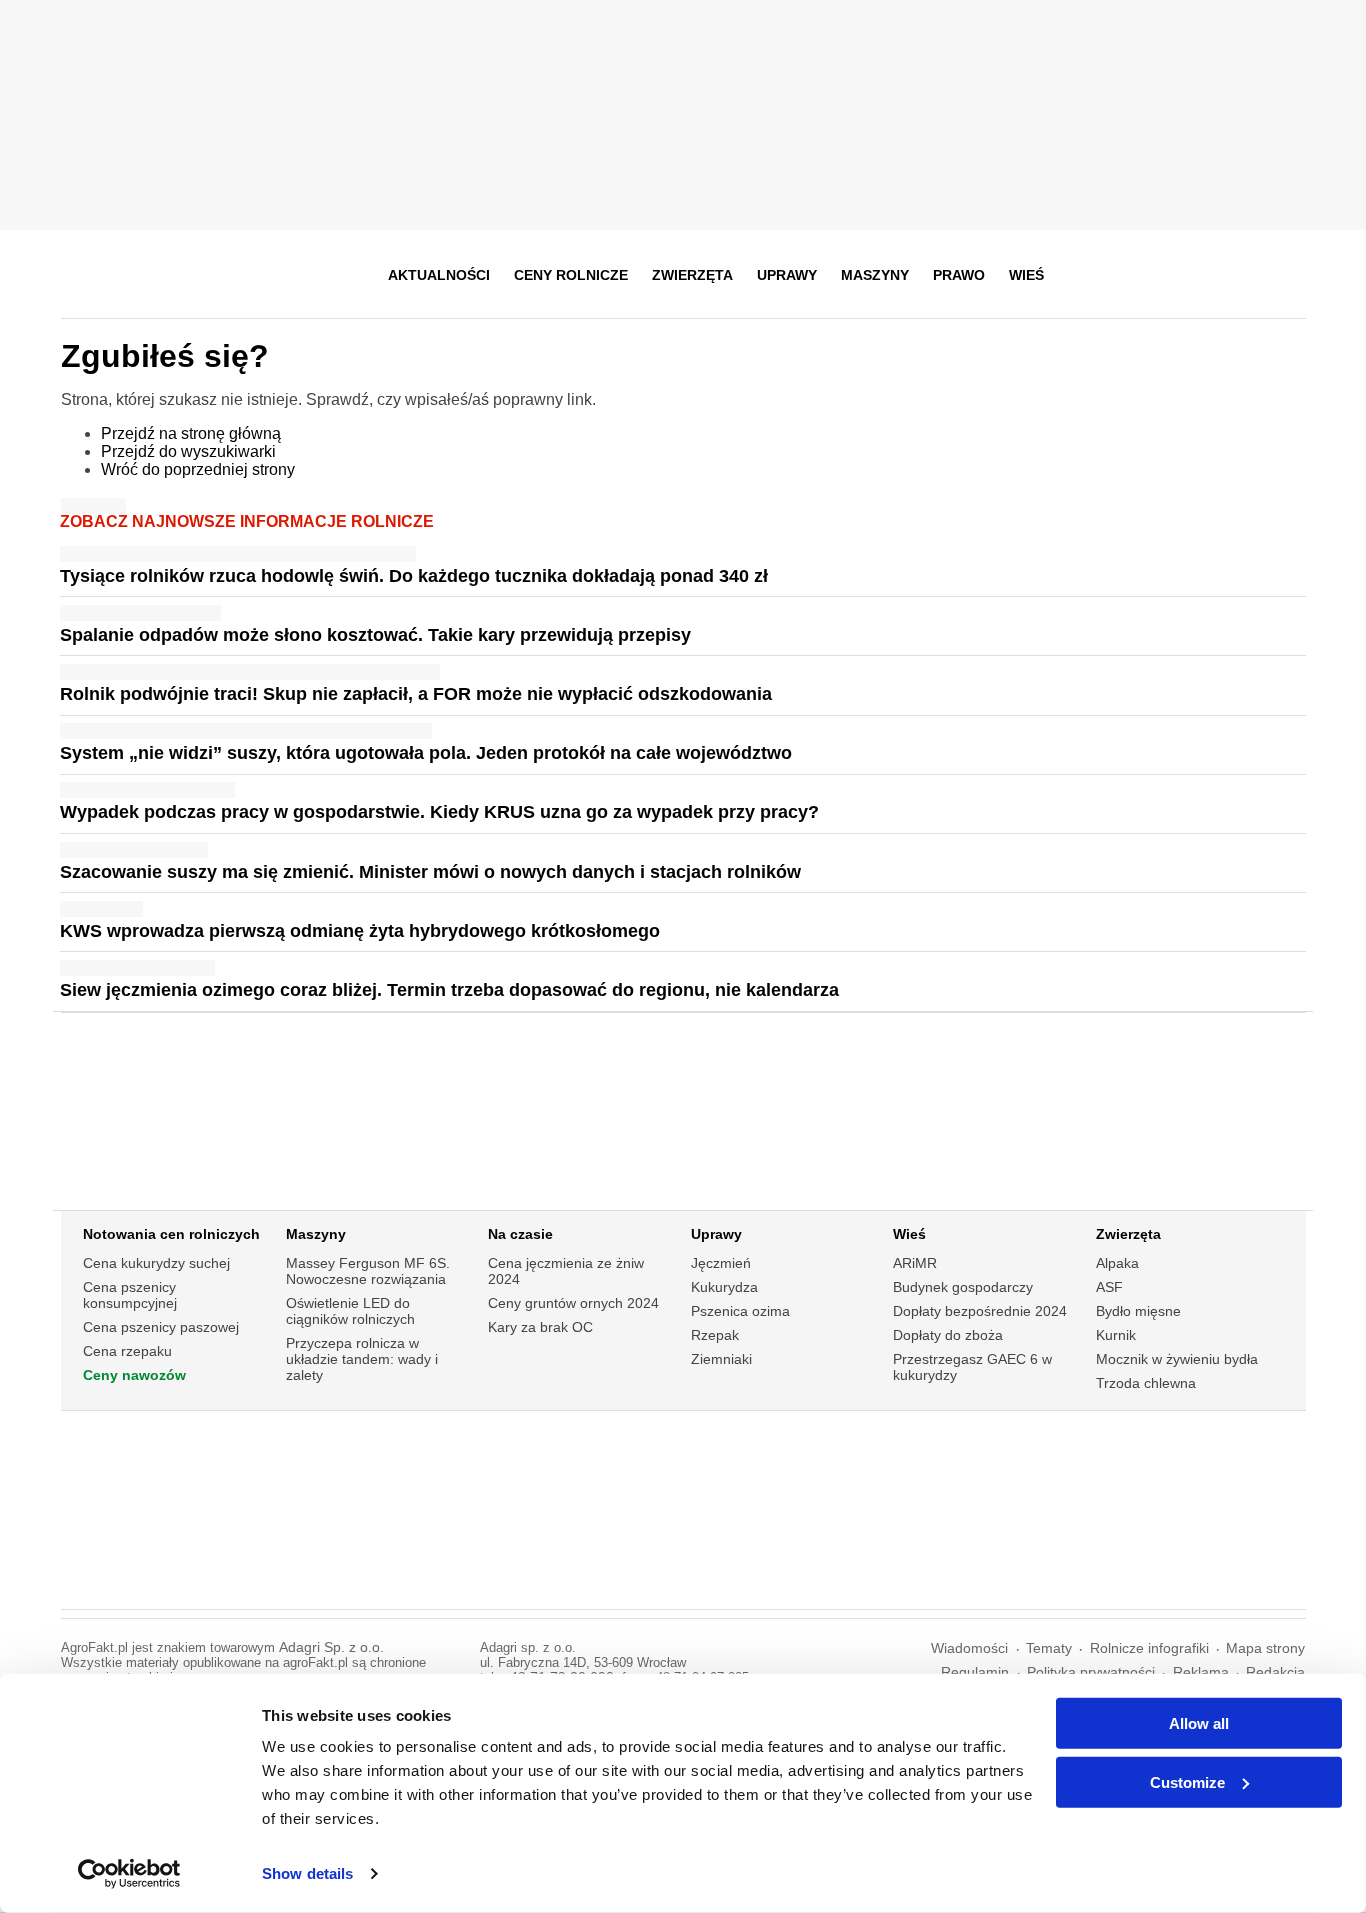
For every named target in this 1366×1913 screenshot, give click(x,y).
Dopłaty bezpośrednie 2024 (980, 1311)
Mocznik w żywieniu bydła (1177, 1359)
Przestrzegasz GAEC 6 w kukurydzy (972, 1367)
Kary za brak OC (540, 1327)
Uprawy (787, 275)
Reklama (1201, 1672)
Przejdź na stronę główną (191, 433)
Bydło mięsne (1138, 1311)
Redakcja (1275, 1672)
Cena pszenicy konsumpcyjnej (130, 1295)
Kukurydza (724, 1287)
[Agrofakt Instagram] (1190, 275)
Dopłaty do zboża (948, 1335)
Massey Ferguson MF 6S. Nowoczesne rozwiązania (368, 1271)
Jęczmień (721, 1263)
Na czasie (520, 1234)
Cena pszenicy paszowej (161, 1327)
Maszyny (875, 275)
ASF (1109, 1287)
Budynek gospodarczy (963, 1287)
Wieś (1026, 275)
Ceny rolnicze (571, 275)
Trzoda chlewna (1146, 1383)
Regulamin (975, 1672)
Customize (1187, 1781)
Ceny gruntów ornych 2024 (573, 1303)
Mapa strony (1265, 1648)
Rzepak (715, 1335)
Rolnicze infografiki (1149, 1648)
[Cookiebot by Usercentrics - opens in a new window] (129, 1874)
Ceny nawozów (134, 1375)
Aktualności (439, 275)
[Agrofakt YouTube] (1239, 275)
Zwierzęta (692, 275)
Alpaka (1117, 1263)
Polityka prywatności (1091, 1672)
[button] (1284, 275)
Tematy (1049, 1648)
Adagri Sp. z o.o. (331, 1647)
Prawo (959, 275)
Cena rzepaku (127, 1351)
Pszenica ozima (740, 1311)
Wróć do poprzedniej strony (198, 469)
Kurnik (1116, 1335)
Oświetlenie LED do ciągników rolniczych (350, 1311)
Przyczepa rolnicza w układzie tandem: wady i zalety (362, 1359)
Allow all (1199, 1723)
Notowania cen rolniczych (171, 1234)
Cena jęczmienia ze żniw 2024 (566, 1271)
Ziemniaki (721, 1359)
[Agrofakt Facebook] (1141, 275)
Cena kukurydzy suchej (156, 1263)
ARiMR (915, 1263)
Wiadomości (969, 1648)
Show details (307, 1873)
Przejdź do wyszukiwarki (188, 451)
